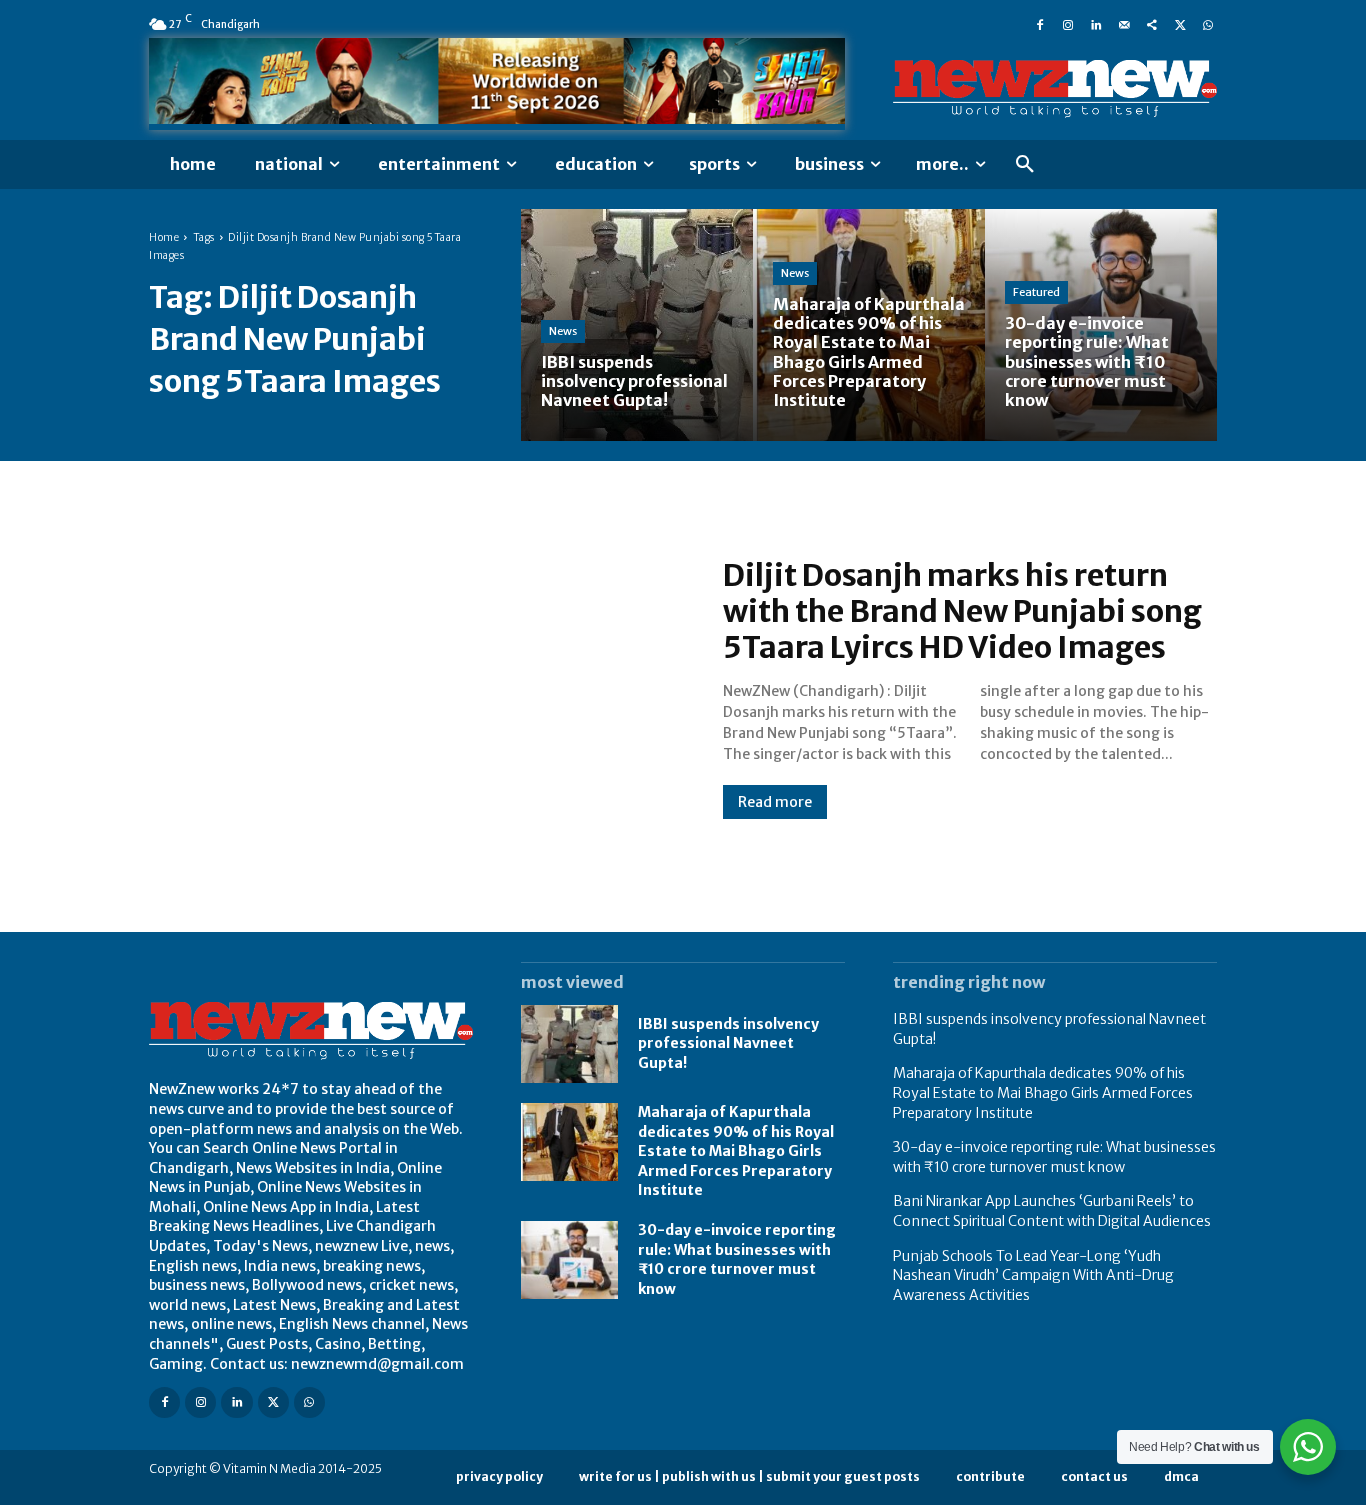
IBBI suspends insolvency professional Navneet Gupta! (728, 1043)
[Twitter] (1180, 24)
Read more (775, 802)
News (563, 331)
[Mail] (1124, 24)
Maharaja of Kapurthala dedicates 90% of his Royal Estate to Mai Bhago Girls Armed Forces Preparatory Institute (736, 1151)
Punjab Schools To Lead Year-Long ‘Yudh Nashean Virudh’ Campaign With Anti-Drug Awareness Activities (1033, 1275)
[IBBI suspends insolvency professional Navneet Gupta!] (637, 325)
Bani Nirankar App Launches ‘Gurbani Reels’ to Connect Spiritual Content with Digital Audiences (1052, 1211)
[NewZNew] (1055, 89)
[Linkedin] (1096, 24)
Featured (1036, 292)
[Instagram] (1068, 24)
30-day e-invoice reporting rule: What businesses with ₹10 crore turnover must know (737, 1259)
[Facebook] (1040, 24)
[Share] (1152, 24)
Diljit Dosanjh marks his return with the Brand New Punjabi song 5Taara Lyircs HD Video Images (962, 611)
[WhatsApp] (1208, 24)
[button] (1025, 165)
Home (164, 237)
